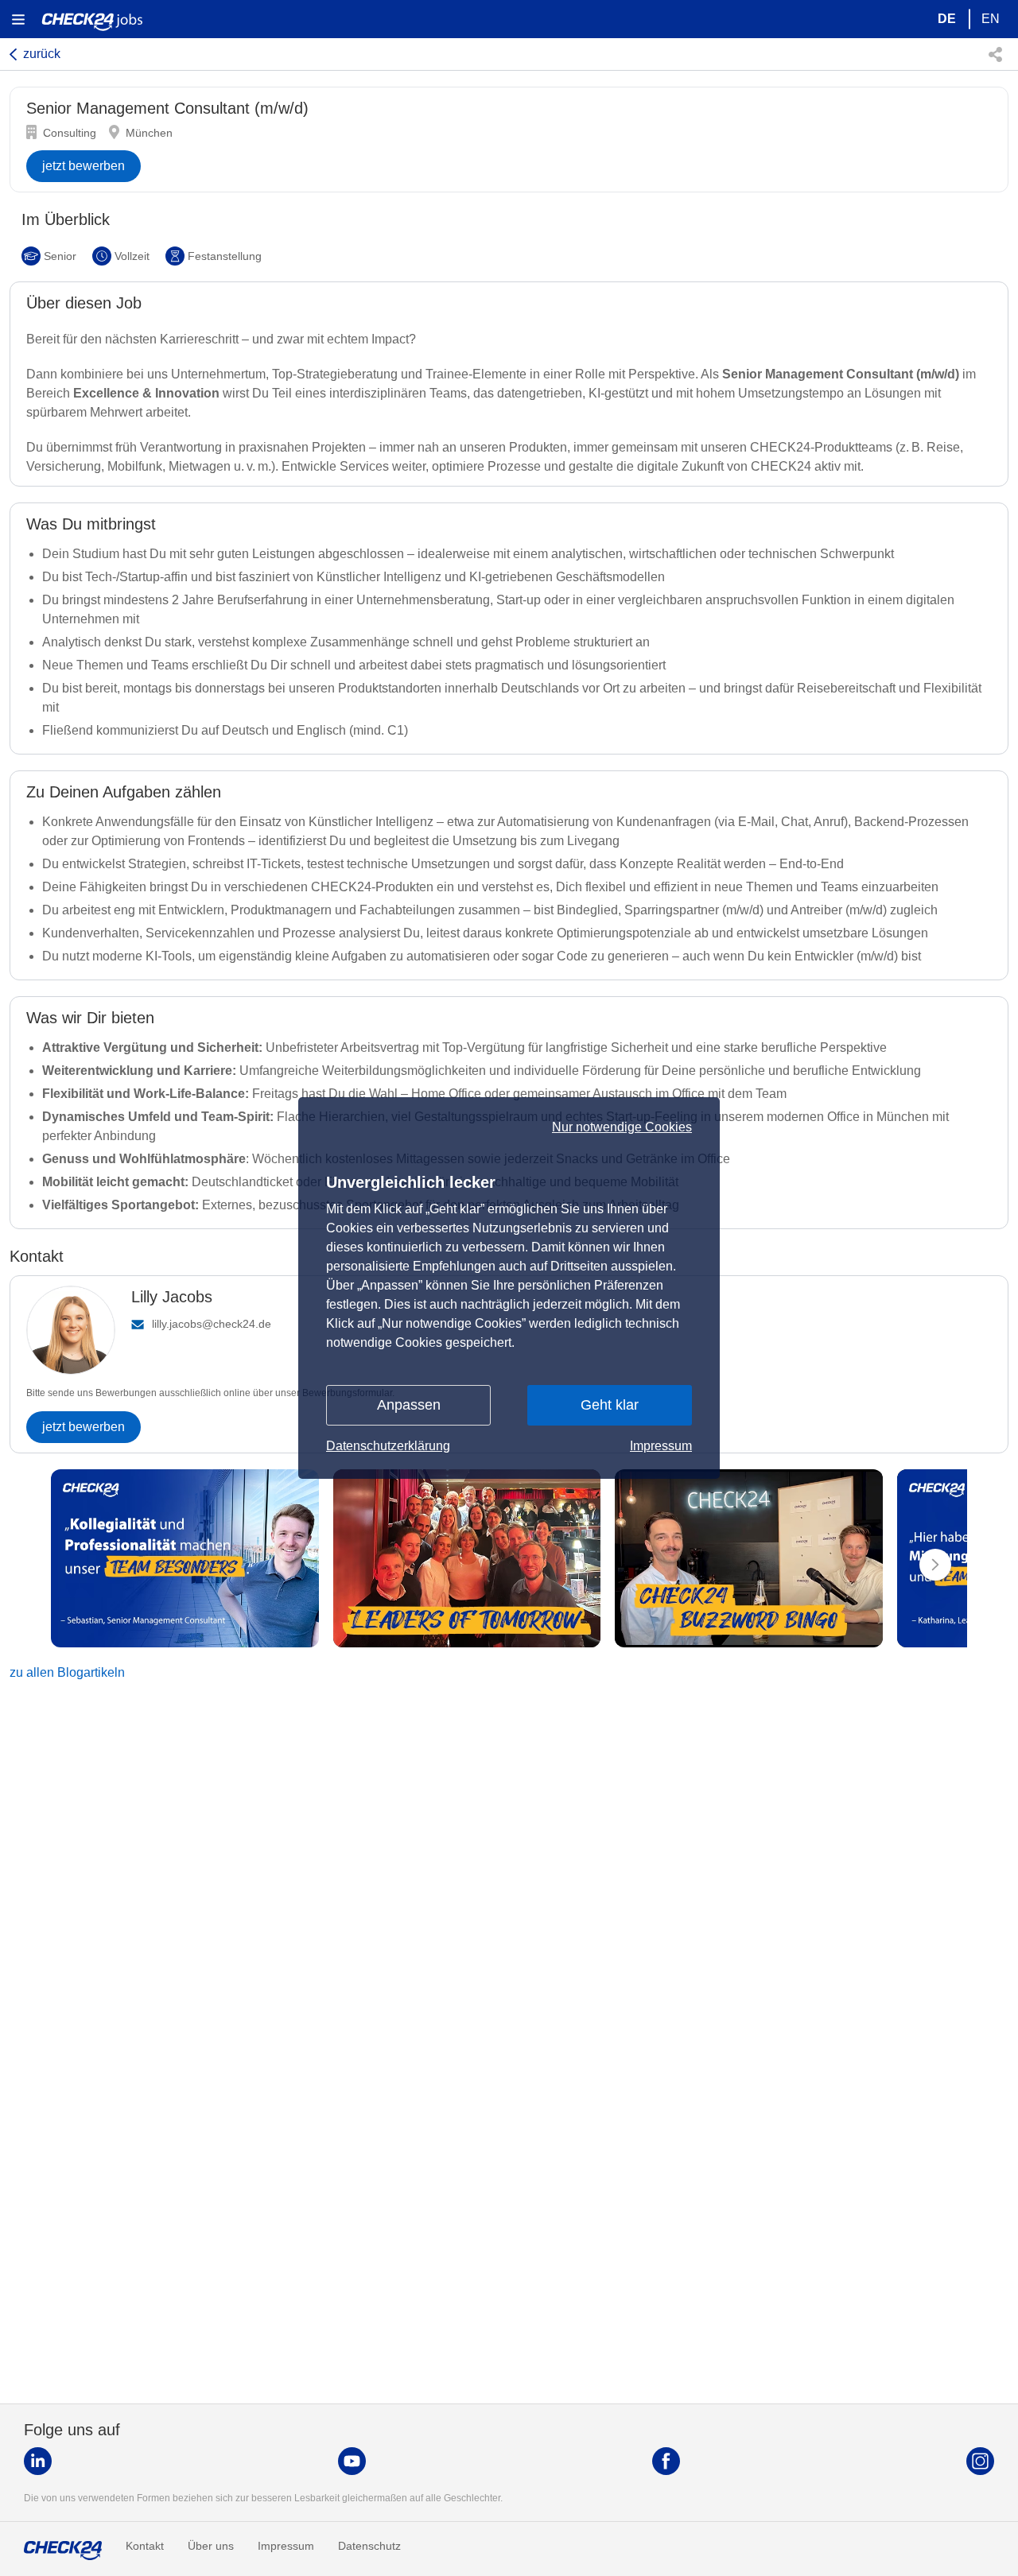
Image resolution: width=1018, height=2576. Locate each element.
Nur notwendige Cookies (622, 1127)
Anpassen (409, 1405)
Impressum (661, 1446)
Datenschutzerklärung (388, 1446)
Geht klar (610, 1405)
